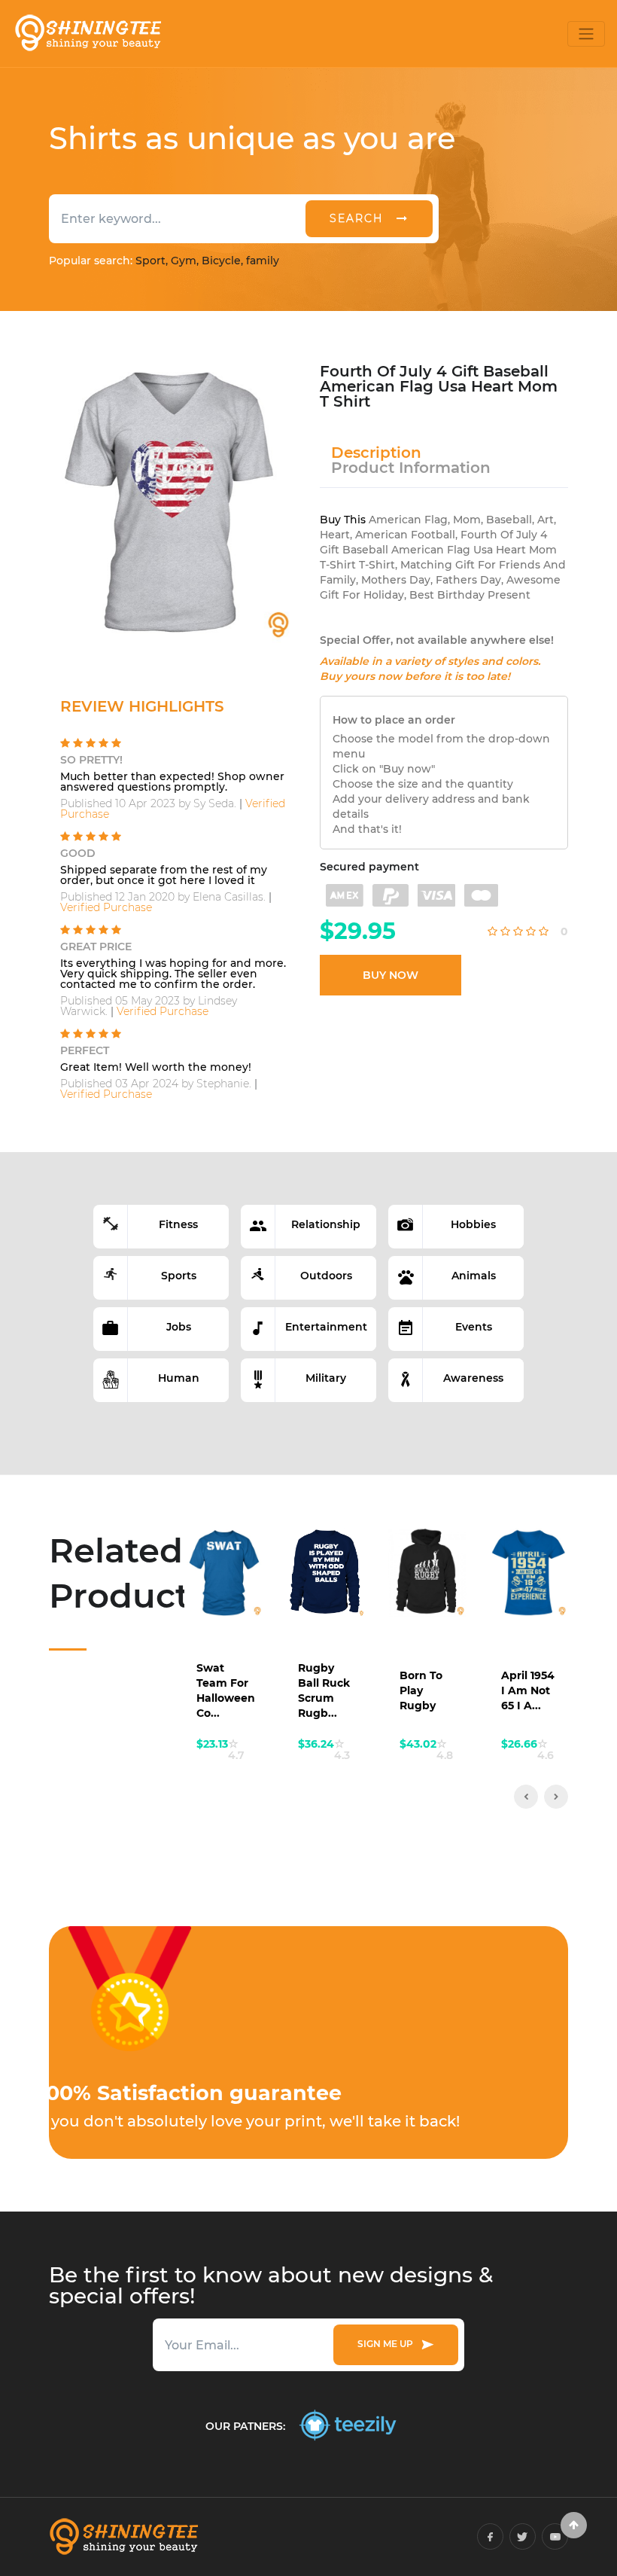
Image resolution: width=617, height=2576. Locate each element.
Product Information (411, 468)
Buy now (391, 975)
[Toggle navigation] (586, 34)
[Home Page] (87, 34)
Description (376, 453)
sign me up (388, 2344)
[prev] (526, 1797)
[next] (556, 1797)
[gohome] (574, 2525)
